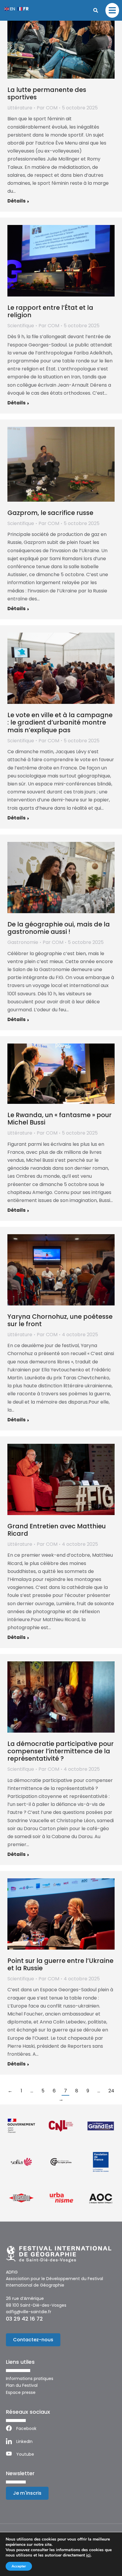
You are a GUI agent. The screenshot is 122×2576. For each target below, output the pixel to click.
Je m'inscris (27, 2493)
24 (111, 2091)
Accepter (19, 2566)
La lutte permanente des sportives (47, 93)
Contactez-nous (33, 2340)
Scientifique (21, 326)
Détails (16, 201)
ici (88, 2555)
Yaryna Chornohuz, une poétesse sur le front (60, 1320)
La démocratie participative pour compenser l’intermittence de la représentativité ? (61, 1751)
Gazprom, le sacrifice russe (50, 513)
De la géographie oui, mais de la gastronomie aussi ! (59, 928)
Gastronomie (23, 942)
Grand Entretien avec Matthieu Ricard (57, 1530)
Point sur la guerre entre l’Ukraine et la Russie (60, 1964)
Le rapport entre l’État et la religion (50, 311)
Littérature (20, 108)
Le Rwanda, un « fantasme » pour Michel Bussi (60, 1119)
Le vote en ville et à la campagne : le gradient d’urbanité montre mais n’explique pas (60, 722)
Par (47, 108)
